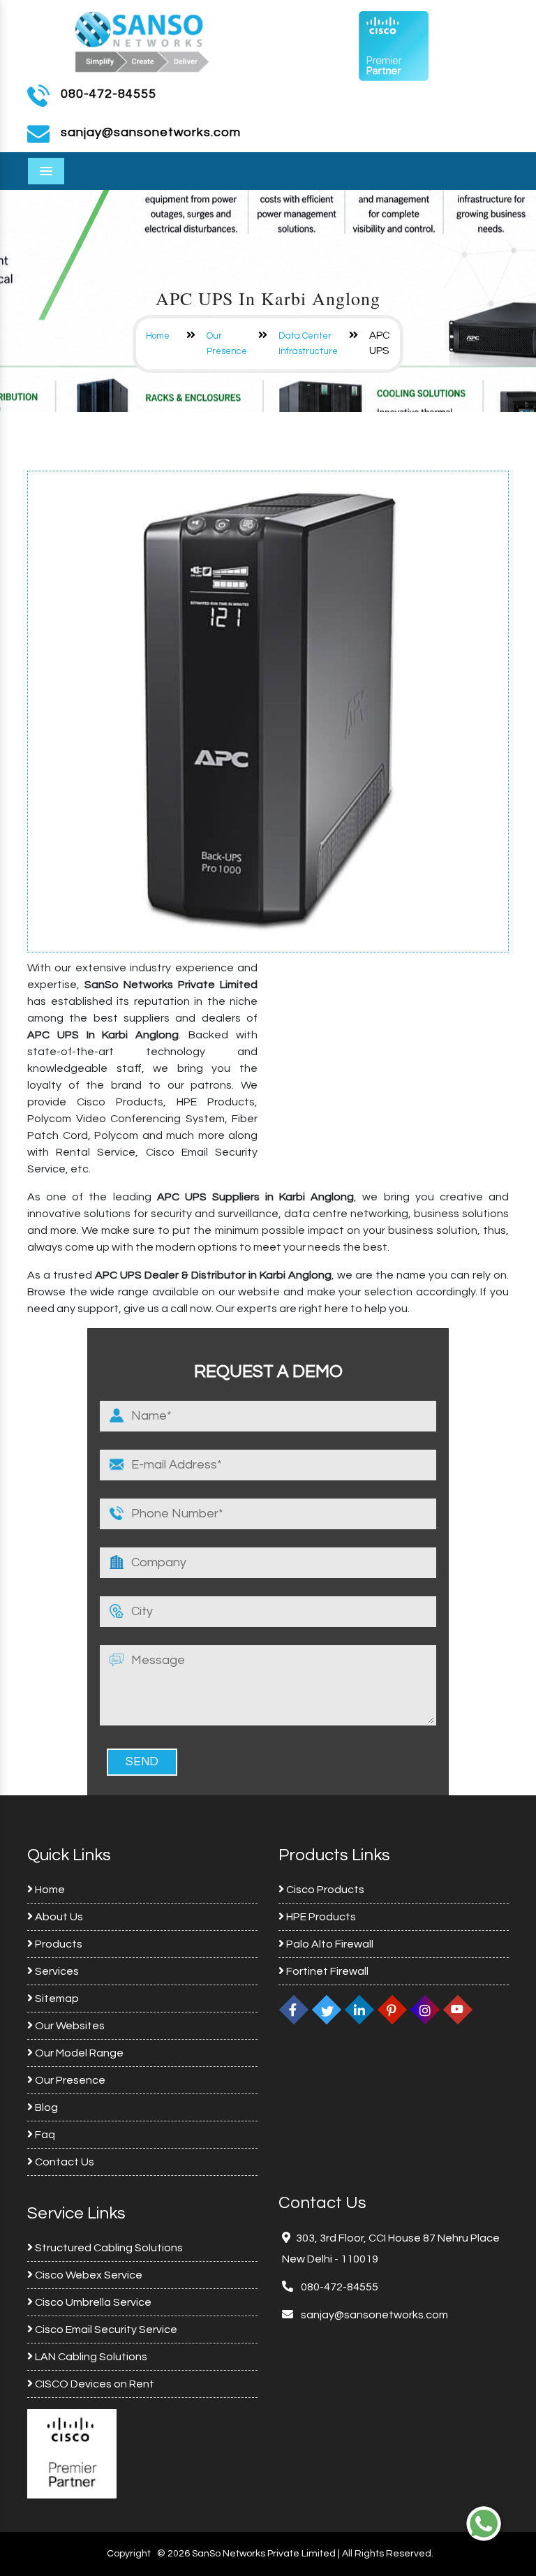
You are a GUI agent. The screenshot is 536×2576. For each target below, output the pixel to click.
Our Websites (69, 2026)
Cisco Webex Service (88, 2275)
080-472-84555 (109, 94)
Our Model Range (78, 2053)
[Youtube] (458, 2010)
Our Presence (69, 2080)
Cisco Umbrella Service (92, 2302)
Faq (44, 2135)
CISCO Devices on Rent (94, 2384)
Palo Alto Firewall (329, 1944)
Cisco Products (324, 1890)
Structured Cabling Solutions (108, 2248)
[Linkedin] (359, 2010)
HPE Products (320, 1917)
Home (158, 336)
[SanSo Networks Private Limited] (142, 40)
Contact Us (64, 2162)
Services (56, 1971)
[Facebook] (294, 2010)
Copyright (129, 2554)
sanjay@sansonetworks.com (373, 2315)
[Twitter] (327, 2010)
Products (58, 1944)
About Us (58, 1917)
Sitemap (56, 1999)
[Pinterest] (392, 2010)
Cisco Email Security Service (105, 2330)
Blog (45, 2107)
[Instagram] (425, 2010)
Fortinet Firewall (326, 1971)
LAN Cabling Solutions (90, 2357)
